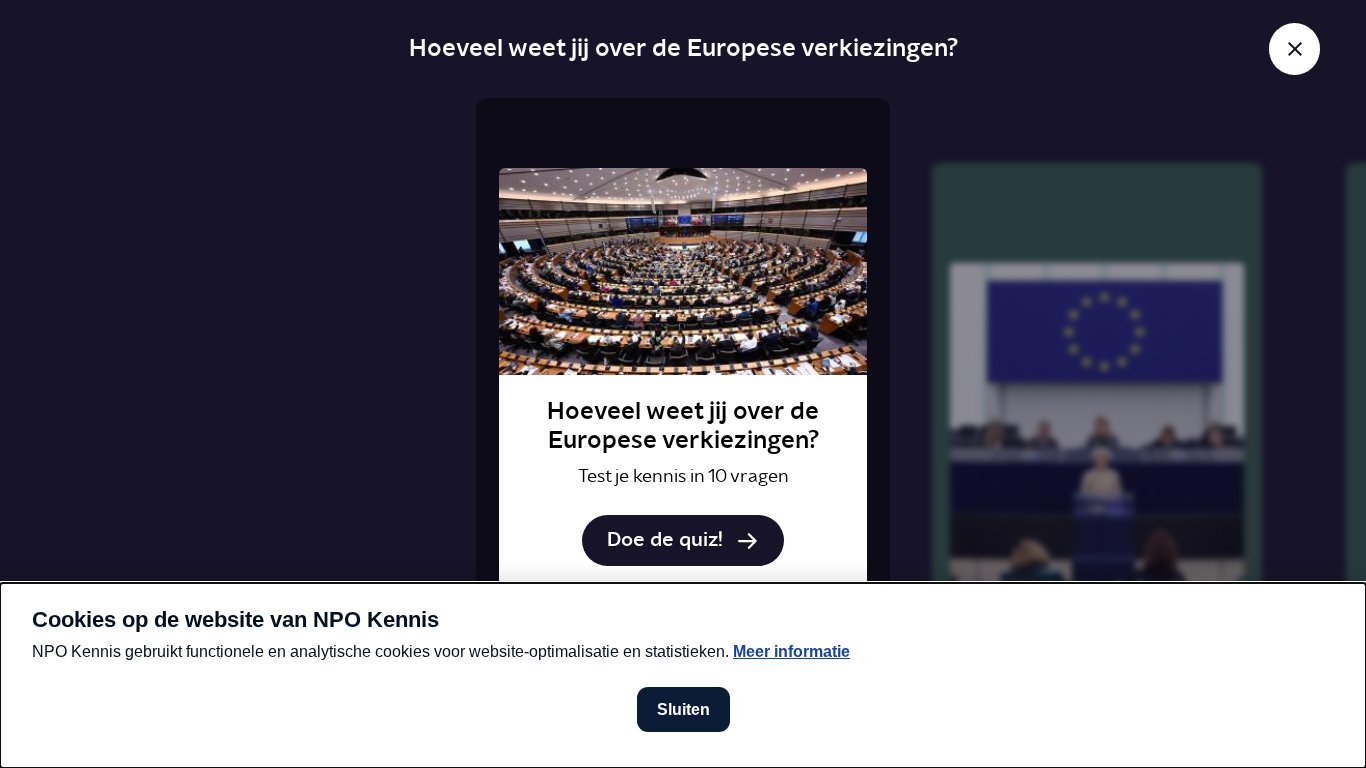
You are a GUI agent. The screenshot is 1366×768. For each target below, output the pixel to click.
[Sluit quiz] (1294, 48)
